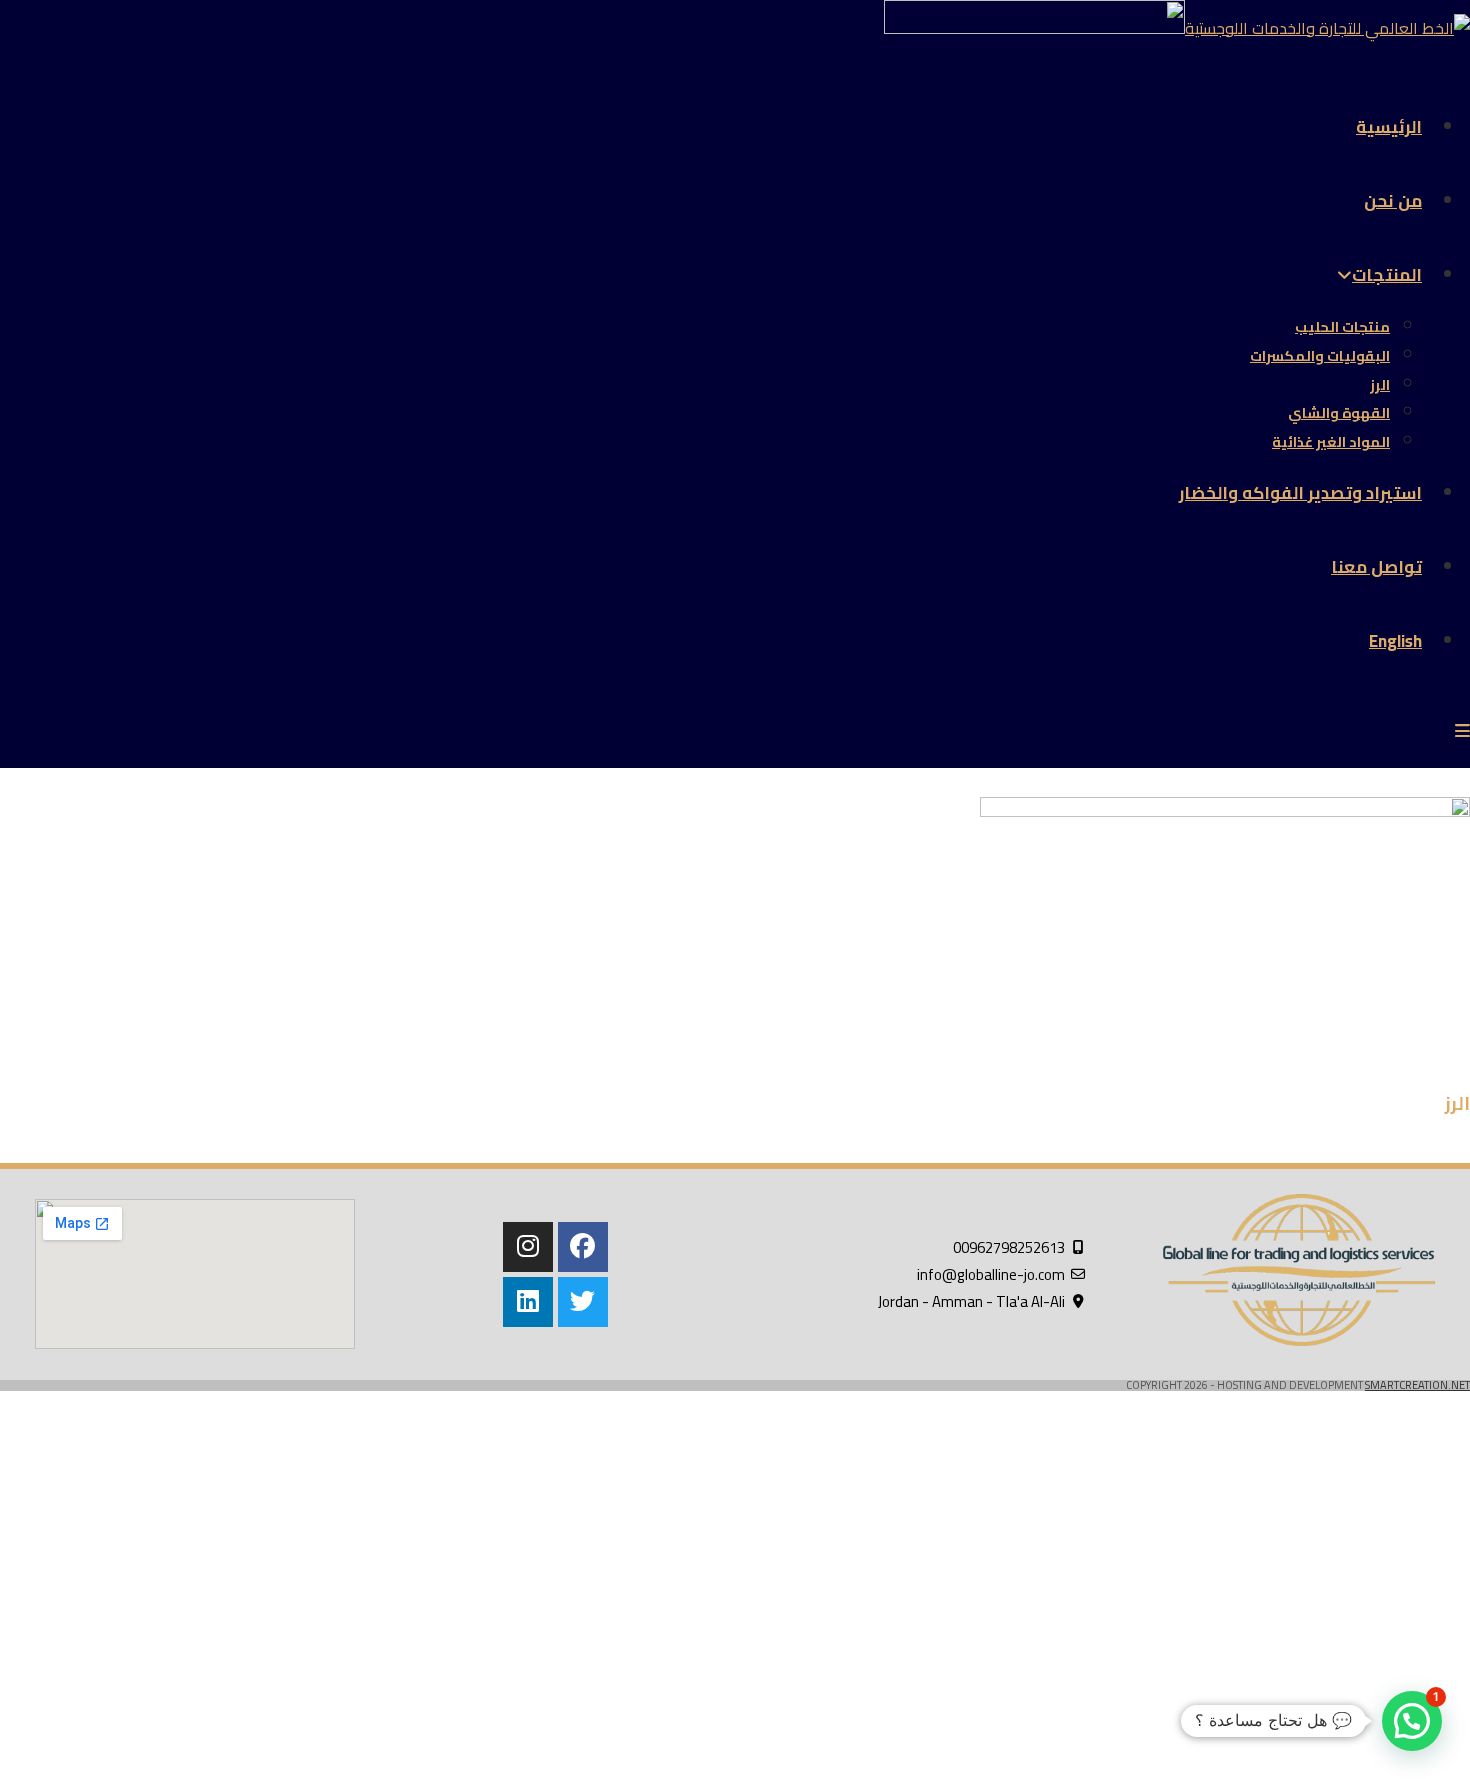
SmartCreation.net (1417, 1385)
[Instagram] (528, 1247)
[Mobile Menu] (1462, 731)
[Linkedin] (528, 1302)
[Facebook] (583, 1247)
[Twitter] (583, 1302)
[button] (1412, 1721)
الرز (1457, 1103)
